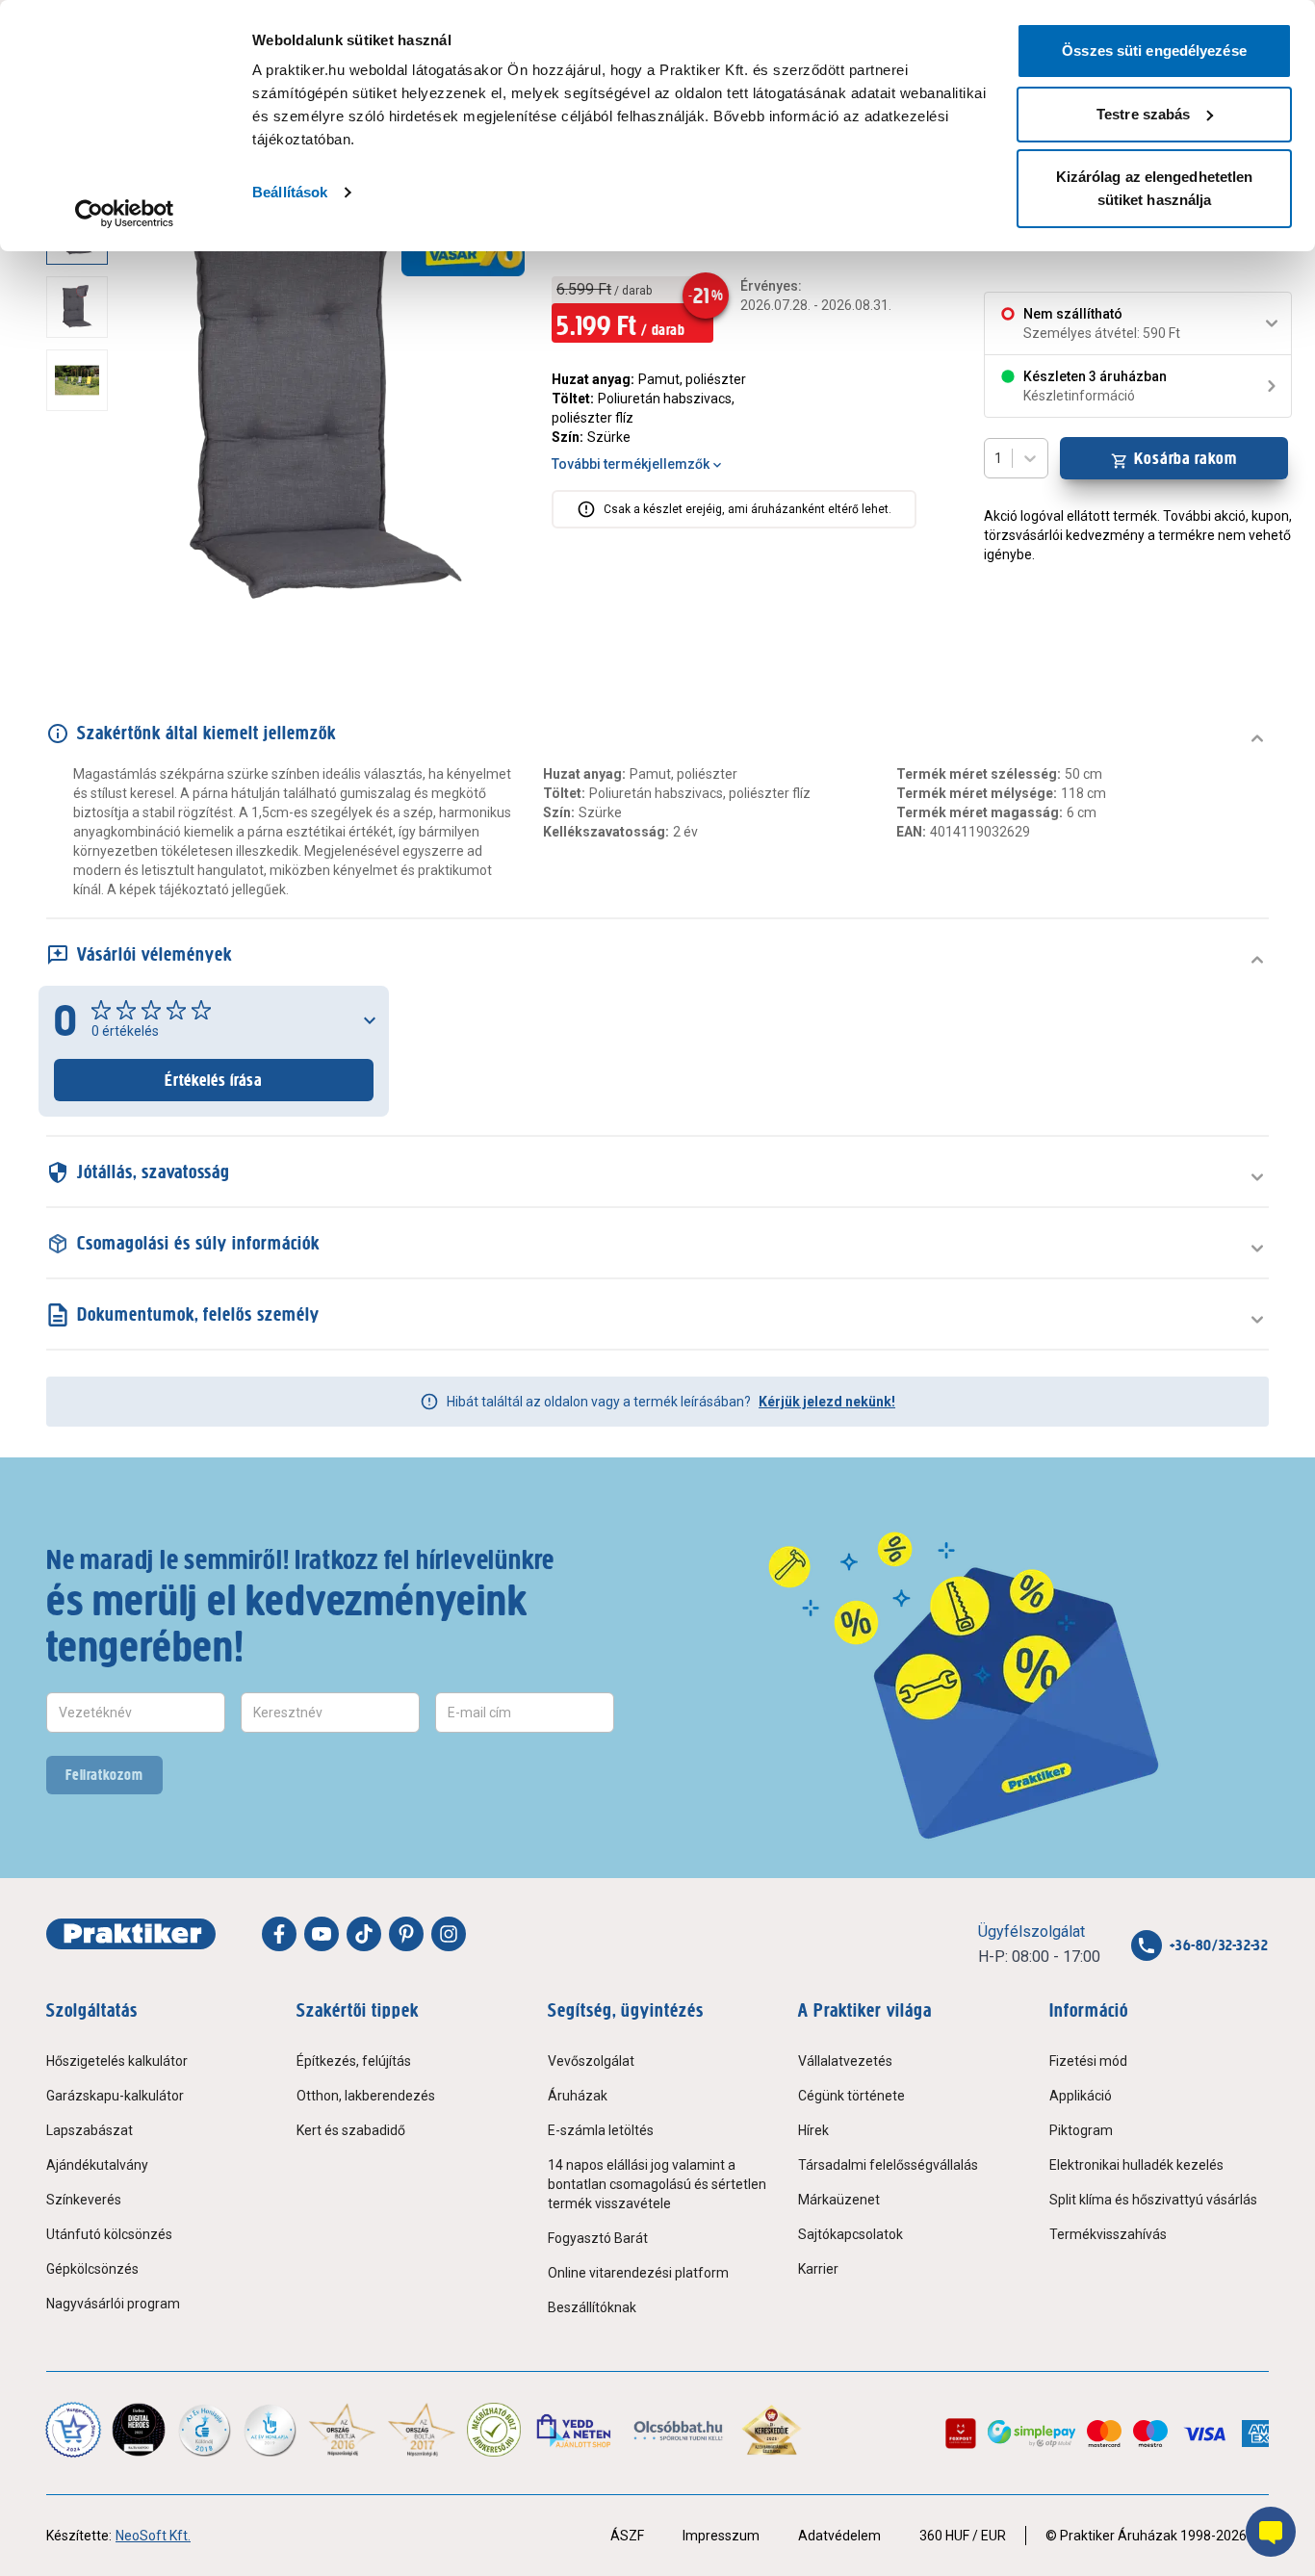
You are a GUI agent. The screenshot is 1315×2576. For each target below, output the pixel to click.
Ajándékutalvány (97, 2165)
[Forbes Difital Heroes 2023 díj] (139, 2430)
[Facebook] (279, 1934)
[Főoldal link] (131, 1934)
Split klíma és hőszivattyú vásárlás (1153, 2200)
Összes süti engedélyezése (1154, 51)
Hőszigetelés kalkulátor (117, 2061)
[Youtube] (322, 1934)
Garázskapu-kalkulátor (115, 2096)
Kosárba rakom (1186, 458)
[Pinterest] (406, 1934)
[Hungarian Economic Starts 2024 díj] (73, 2430)
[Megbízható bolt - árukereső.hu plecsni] (494, 2430)
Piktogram (1081, 2130)
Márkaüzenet (839, 2200)
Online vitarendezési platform (638, 2273)
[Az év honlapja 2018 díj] (204, 2430)
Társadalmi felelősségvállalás (888, 2165)
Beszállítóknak (592, 2307)
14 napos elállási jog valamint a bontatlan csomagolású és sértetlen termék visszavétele (657, 2184)
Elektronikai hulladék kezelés (1136, 2165)
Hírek (813, 2130)
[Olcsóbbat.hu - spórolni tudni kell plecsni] (679, 2430)
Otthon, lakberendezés (366, 2096)
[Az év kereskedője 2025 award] (772, 2430)
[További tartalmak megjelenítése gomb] (83, 620)
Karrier (818, 2269)
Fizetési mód (1088, 2061)
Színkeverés (84, 2200)
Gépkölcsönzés (92, 2269)
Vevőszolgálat (591, 2061)
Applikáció (1081, 2096)
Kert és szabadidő (351, 2130)
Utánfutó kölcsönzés (109, 2234)
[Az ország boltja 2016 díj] (342, 2430)
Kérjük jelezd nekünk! (827, 1402)
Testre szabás (1143, 114)
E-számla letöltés (601, 2130)
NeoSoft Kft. (153, 2536)
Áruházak (578, 2096)
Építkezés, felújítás (354, 2061)
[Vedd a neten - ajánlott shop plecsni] (575, 2430)
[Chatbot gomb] (1271, 2532)
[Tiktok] (364, 1934)
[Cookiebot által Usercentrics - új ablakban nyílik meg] (125, 214)
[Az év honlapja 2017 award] (422, 2430)
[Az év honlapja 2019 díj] (270, 2430)
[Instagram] (449, 1934)
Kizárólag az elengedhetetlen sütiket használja (1155, 188)
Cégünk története (851, 2096)
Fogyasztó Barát (598, 2238)
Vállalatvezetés (845, 2061)
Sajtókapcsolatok (851, 2234)
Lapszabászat (90, 2130)
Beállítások (290, 192)
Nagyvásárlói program (113, 2304)
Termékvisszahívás (1108, 2234)
